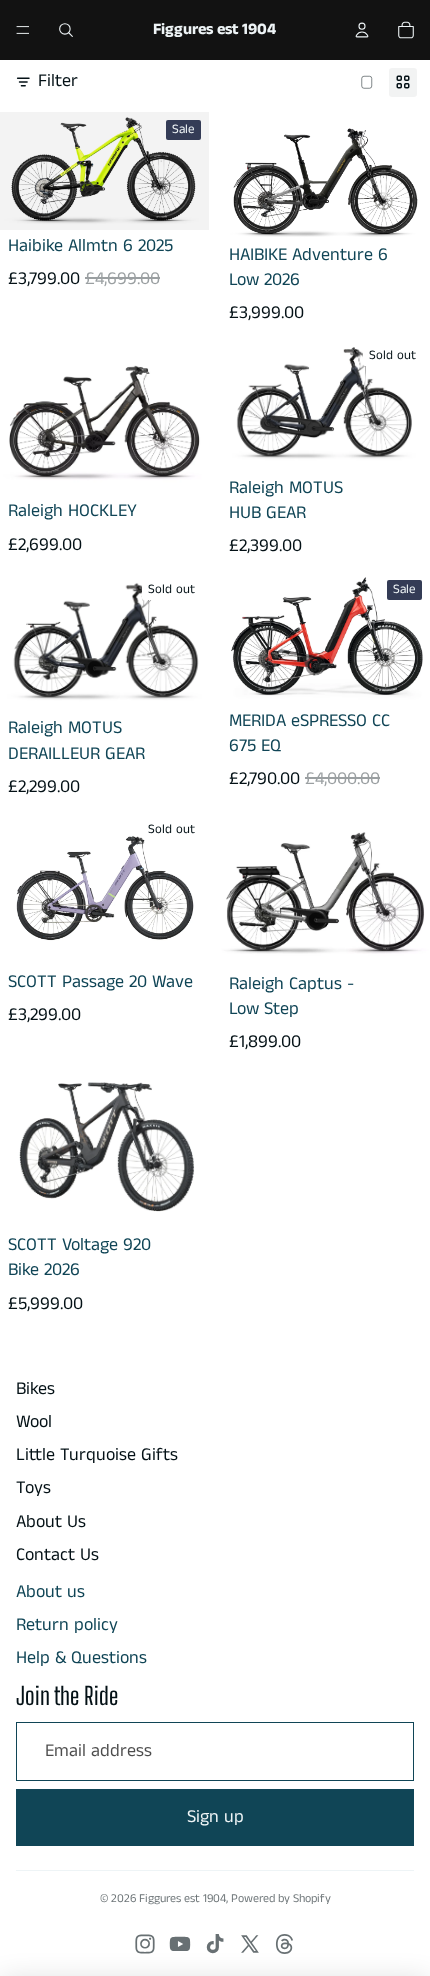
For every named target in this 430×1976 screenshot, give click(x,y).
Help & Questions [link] (81, 1658)
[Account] (362, 30)
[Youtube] (180, 1944)
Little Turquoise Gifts (97, 1455)
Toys (33, 1488)
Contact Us (57, 1555)
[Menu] (23, 30)
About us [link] (50, 1592)
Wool (34, 1422)
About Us (51, 1522)
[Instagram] (145, 1944)
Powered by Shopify (281, 1898)
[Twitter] (250, 1944)
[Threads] (285, 1944)
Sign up (215, 1817)
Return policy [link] (67, 1625)
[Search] (66, 30)
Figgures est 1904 (182, 1898)
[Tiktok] (215, 1944)
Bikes (35, 1389)
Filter (58, 81)
